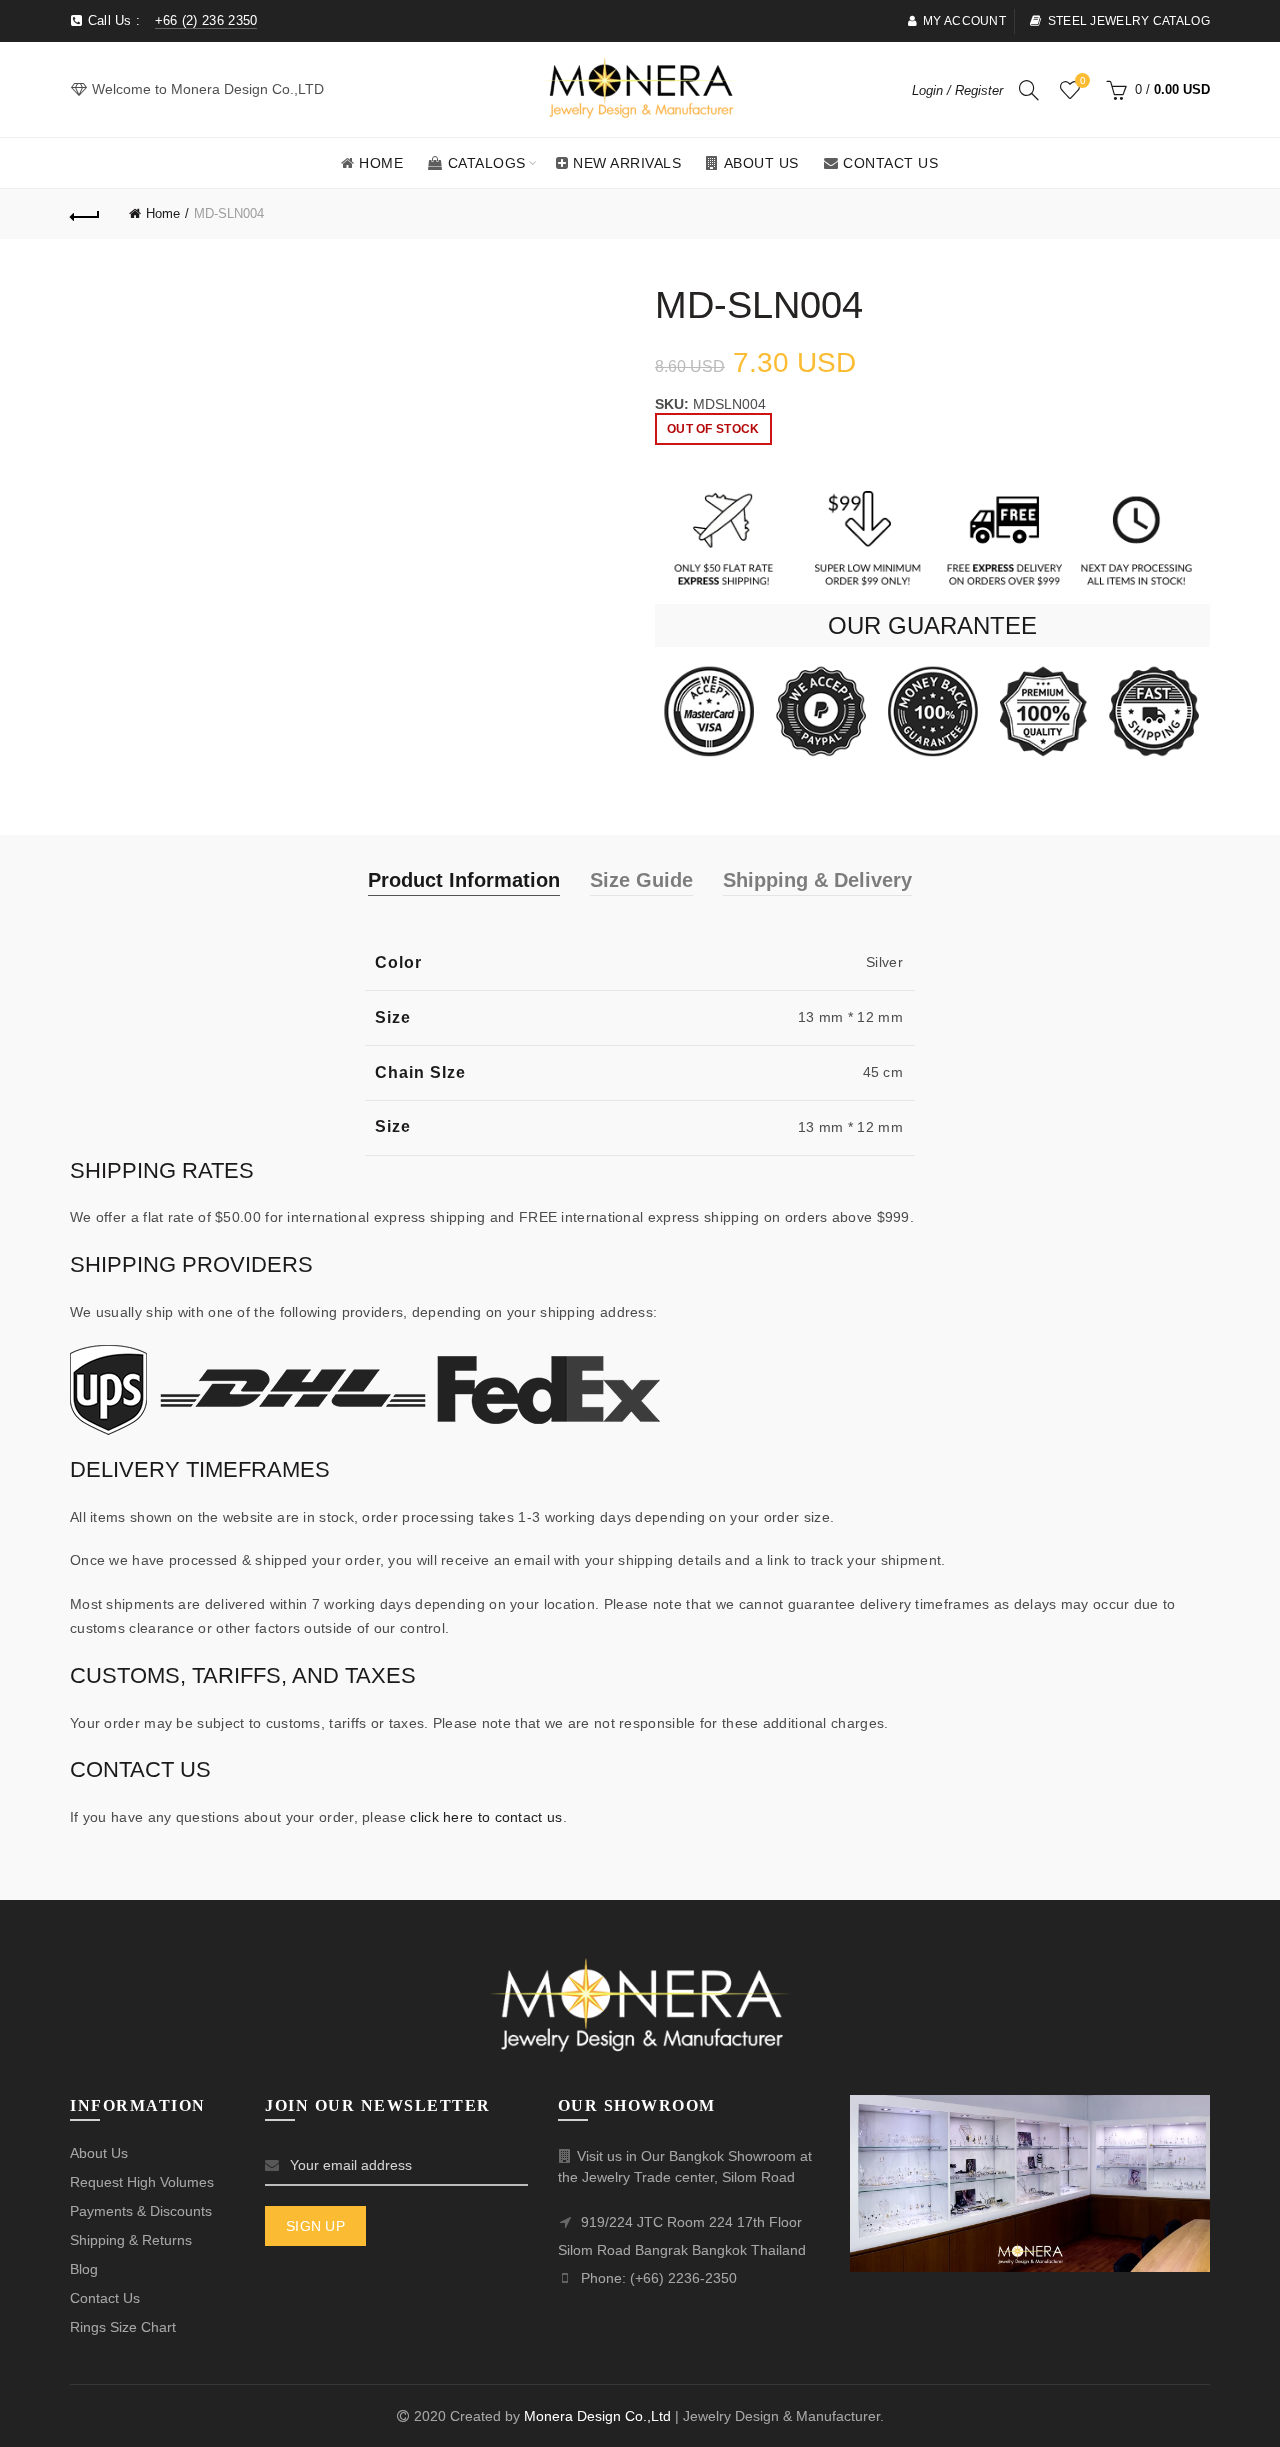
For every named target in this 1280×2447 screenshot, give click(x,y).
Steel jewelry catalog (1129, 21)
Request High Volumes (142, 2182)
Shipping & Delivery (817, 880)
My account (964, 21)
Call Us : (170, 20)
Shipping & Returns (131, 2240)
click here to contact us (486, 1817)
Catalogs (487, 163)
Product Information (464, 880)
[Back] (85, 214)
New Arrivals (627, 163)
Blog (84, 2269)
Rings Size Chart (123, 2327)
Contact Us (890, 163)
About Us (761, 163)
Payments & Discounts (141, 2211)
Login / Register (957, 90)
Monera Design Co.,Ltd (599, 2416)
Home (381, 163)
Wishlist (1082, 80)
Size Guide (641, 880)
